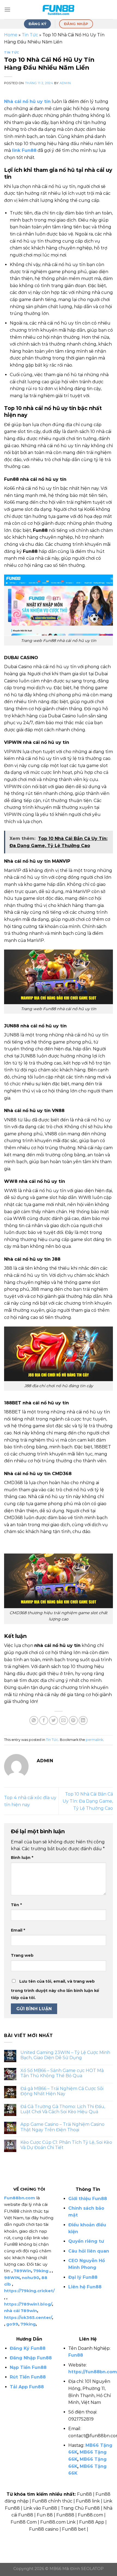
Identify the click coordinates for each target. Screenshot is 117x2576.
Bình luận (22, 1858)
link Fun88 (24, 150)
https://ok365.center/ (28, 2317)
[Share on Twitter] (53, 1721)
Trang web (22, 1955)
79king (41, 2271)
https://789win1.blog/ (28, 2304)
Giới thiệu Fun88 (88, 2199)
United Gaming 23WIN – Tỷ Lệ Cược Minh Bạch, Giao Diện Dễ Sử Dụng (65, 2055)
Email (18, 1930)
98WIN (12, 2278)
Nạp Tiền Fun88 (28, 2367)
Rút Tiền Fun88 (28, 2377)
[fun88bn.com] (59, 10)
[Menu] (7, 9)
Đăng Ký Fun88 (28, 2348)
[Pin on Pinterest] (73, 1721)
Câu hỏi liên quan (89, 2251)
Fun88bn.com (20, 2198)
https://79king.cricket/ (29, 2291)
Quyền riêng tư (86, 2241)
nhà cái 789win (21, 2311)
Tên (16, 1905)
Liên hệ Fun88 (85, 2287)
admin (65, 83)
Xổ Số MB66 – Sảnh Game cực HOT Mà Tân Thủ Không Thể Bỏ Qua (62, 2073)
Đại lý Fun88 (83, 2277)
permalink (94, 1740)
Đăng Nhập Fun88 (31, 2358)
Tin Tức (30, 35)
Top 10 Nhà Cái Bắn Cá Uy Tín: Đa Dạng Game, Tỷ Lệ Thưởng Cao (88, 1801)
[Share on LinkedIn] (83, 1721)
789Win (22, 2271)
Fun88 (76, 2355)
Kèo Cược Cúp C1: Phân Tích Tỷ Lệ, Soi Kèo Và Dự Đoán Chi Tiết (66, 2145)
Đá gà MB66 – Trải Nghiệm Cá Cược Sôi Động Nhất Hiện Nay (62, 2091)
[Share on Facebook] (44, 1721)
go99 (12, 2324)
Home (11, 35)
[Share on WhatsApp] (34, 1721)
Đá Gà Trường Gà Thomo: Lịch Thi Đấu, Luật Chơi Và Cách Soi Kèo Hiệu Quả (63, 2109)
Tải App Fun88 (27, 2387)
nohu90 (30, 2278)
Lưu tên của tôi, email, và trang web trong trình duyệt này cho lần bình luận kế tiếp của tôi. (55, 1990)
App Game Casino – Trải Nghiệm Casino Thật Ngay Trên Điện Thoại (62, 2127)
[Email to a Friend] (64, 1721)
